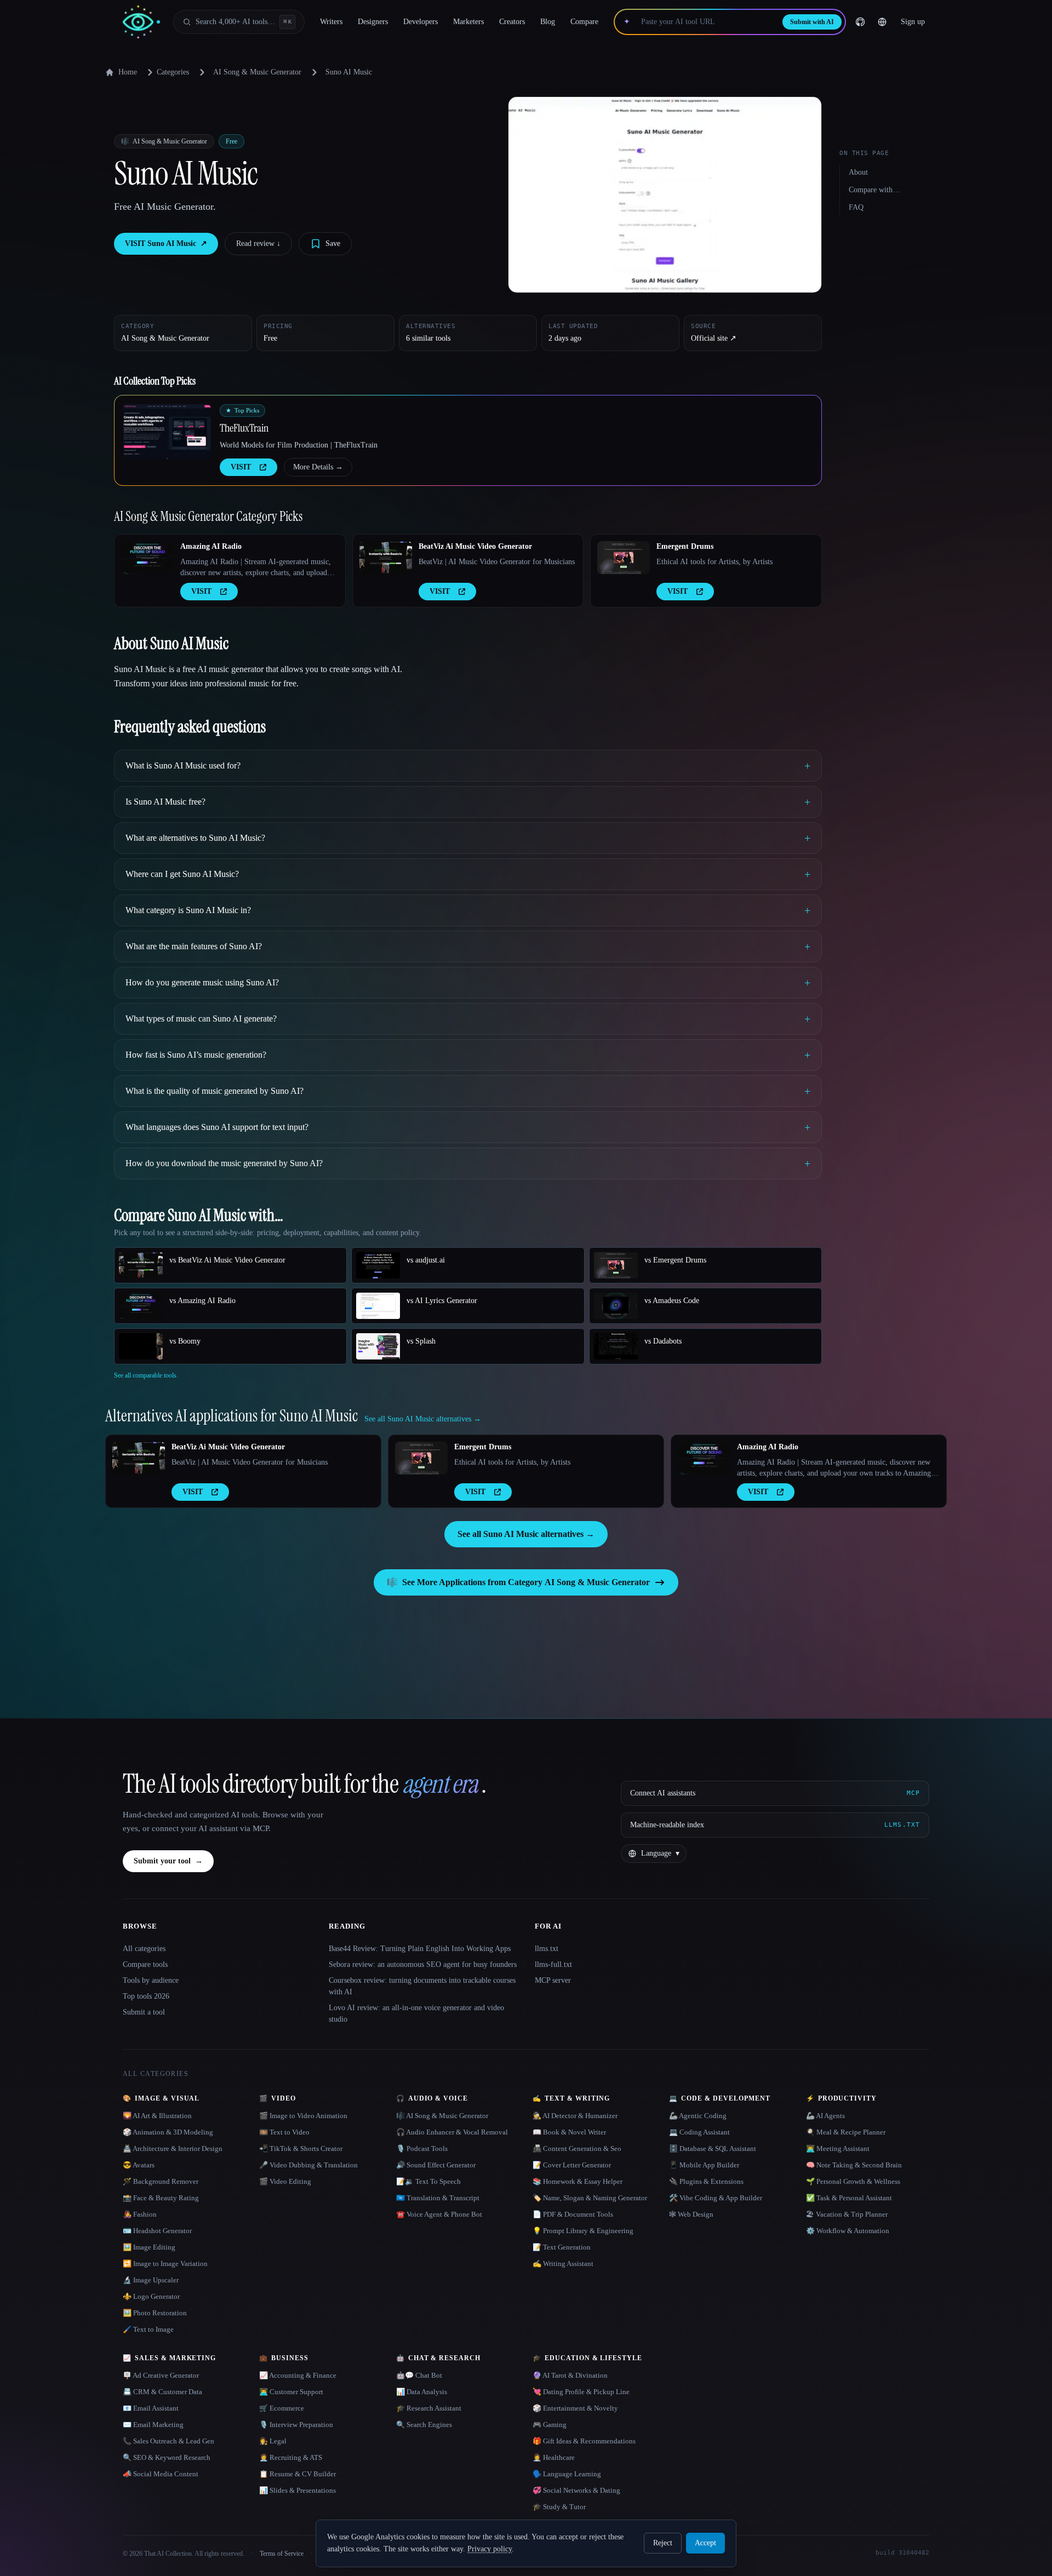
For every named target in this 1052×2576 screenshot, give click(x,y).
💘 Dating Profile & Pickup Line (581, 2392)
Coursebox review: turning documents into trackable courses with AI (422, 1986)
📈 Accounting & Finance (298, 2375)
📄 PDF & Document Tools (573, 2214)
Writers (331, 22)
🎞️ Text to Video (284, 2132)
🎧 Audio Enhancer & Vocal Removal (452, 2132)
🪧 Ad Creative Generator (161, 2375)
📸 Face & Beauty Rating (161, 2198)
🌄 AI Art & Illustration (157, 2116)
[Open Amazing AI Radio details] (147, 558)
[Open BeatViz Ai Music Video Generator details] (386, 558)
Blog (548, 22)
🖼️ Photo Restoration (155, 2313)
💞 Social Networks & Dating (576, 2490)
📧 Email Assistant (151, 2408)
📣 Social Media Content (161, 2474)
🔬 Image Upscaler (151, 2280)
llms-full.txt (553, 1964)
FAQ (856, 207)
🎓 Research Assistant (429, 2408)
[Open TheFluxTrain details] (167, 432)
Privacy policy (490, 2549)
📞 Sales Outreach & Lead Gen (168, 2441)
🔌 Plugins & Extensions (706, 2181)
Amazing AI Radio (211, 546)
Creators (512, 22)
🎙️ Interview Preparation (296, 2425)
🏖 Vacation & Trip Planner (847, 2214)
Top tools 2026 (146, 1996)
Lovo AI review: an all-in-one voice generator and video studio (416, 2013)
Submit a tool (144, 2012)
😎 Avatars (139, 2165)
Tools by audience (151, 1980)
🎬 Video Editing (285, 2181)
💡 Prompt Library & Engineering (583, 2231)
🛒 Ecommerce (282, 2408)
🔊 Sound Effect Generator (436, 2165)
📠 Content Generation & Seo (577, 2148)
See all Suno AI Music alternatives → (526, 1534)
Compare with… (874, 190)
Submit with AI (812, 22)
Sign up (913, 22)
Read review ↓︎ (258, 243)
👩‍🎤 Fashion (140, 2214)
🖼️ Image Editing (149, 2247)
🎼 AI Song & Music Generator (442, 2116)
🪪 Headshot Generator (157, 2231)
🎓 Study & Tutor (559, 2507)
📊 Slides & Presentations (298, 2490)
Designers (373, 22)
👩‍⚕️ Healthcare (554, 2457)
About (858, 172)
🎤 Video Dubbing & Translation (308, 2165)
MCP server (553, 1980)
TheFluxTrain (244, 428)
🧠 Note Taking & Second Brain (854, 2165)
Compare (584, 22)
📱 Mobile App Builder (704, 2165)
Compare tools (145, 1964)
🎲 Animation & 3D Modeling (168, 2132)
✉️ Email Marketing (153, 2425)
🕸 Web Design (691, 2214)
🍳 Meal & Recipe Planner (846, 2132)
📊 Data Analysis (422, 2392)
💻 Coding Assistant (699, 2132)
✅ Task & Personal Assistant (849, 2198)
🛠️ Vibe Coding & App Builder (716, 2198)
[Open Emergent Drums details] (624, 558)
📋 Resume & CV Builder (298, 2474)
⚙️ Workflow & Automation (848, 2231)
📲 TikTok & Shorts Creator (301, 2148)
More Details (318, 467)
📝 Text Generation (562, 2247)
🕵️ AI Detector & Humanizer (575, 2116)
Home (128, 72)
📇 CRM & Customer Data (162, 2392)
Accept (705, 2543)
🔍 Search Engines (424, 2425)
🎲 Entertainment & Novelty (575, 2408)
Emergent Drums (685, 546)
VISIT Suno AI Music (166, 243)
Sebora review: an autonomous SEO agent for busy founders (423, 1964)
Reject (663, 2543)
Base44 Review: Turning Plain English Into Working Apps (420, 1949)
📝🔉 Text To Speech (428, 2181)
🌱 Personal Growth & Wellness (853, 2181)
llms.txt (547, 1949)
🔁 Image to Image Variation (165, 2264)
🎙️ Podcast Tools (422, 2148)
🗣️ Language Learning (567, 2474)
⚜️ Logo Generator (151, 2296)
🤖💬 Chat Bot (419, 2375)
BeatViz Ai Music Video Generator (475, 546)
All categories (144, 1949)
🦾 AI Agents (825, 2116)
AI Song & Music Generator (257, 72)
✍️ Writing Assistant (563, 2264)
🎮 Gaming (550, 2425)
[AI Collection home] (141, 22)
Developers (421, 22)
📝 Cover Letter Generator (572, 2165)
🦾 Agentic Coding (698, 2116)
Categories (173, 72)
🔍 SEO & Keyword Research (167, 2457)
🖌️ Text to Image (148, 2329)
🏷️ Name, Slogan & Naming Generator (590, 2198)
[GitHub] (860, 22)
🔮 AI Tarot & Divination (570, 2375)
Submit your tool (168, 1861)
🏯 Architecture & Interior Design (173, 2148)
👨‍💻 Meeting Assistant (838, 2148)
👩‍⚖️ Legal (273, 2441)
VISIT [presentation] (241, 467)
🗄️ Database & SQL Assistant (713, 2148)
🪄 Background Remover (161, 2181)
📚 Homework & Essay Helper (578, 2181)
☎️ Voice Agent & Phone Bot (439, 2214)
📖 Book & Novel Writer (569, 2132)
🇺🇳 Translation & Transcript (438, 2198)
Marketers (468, 22)
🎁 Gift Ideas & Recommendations (584, 2441)
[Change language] (882, 22)
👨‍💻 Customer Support (291, 2392)
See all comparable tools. (146, 1375)
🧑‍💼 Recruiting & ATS (291, 2457)
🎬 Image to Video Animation (303, 2116)
